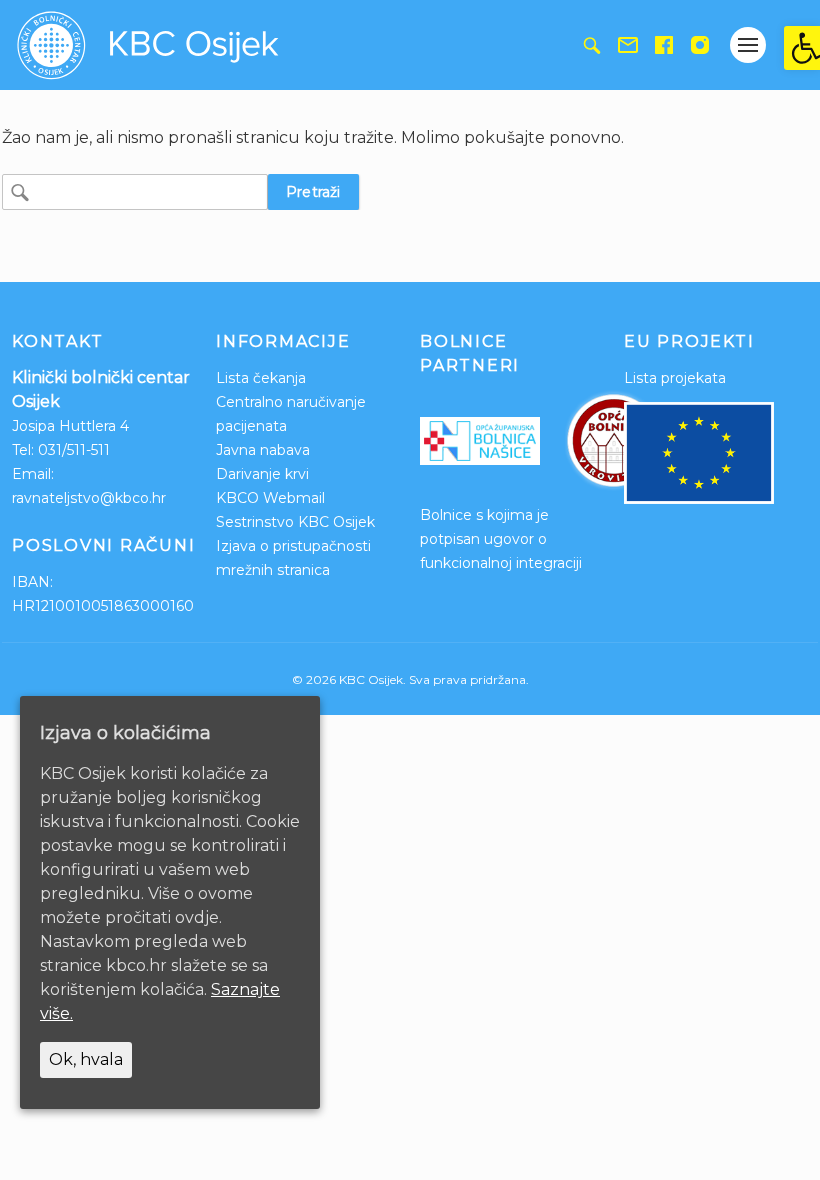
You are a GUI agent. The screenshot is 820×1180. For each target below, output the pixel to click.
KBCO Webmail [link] (270, 498)
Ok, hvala (86, 1059)
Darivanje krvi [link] (262, 474)
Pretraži (313, 192)
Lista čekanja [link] (261, 378)
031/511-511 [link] (74, 450)
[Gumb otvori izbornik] (748, 45)
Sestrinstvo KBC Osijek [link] (295, 522)
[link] (802, 48)
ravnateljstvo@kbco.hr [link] (89, 498)
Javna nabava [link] (263, 450)
